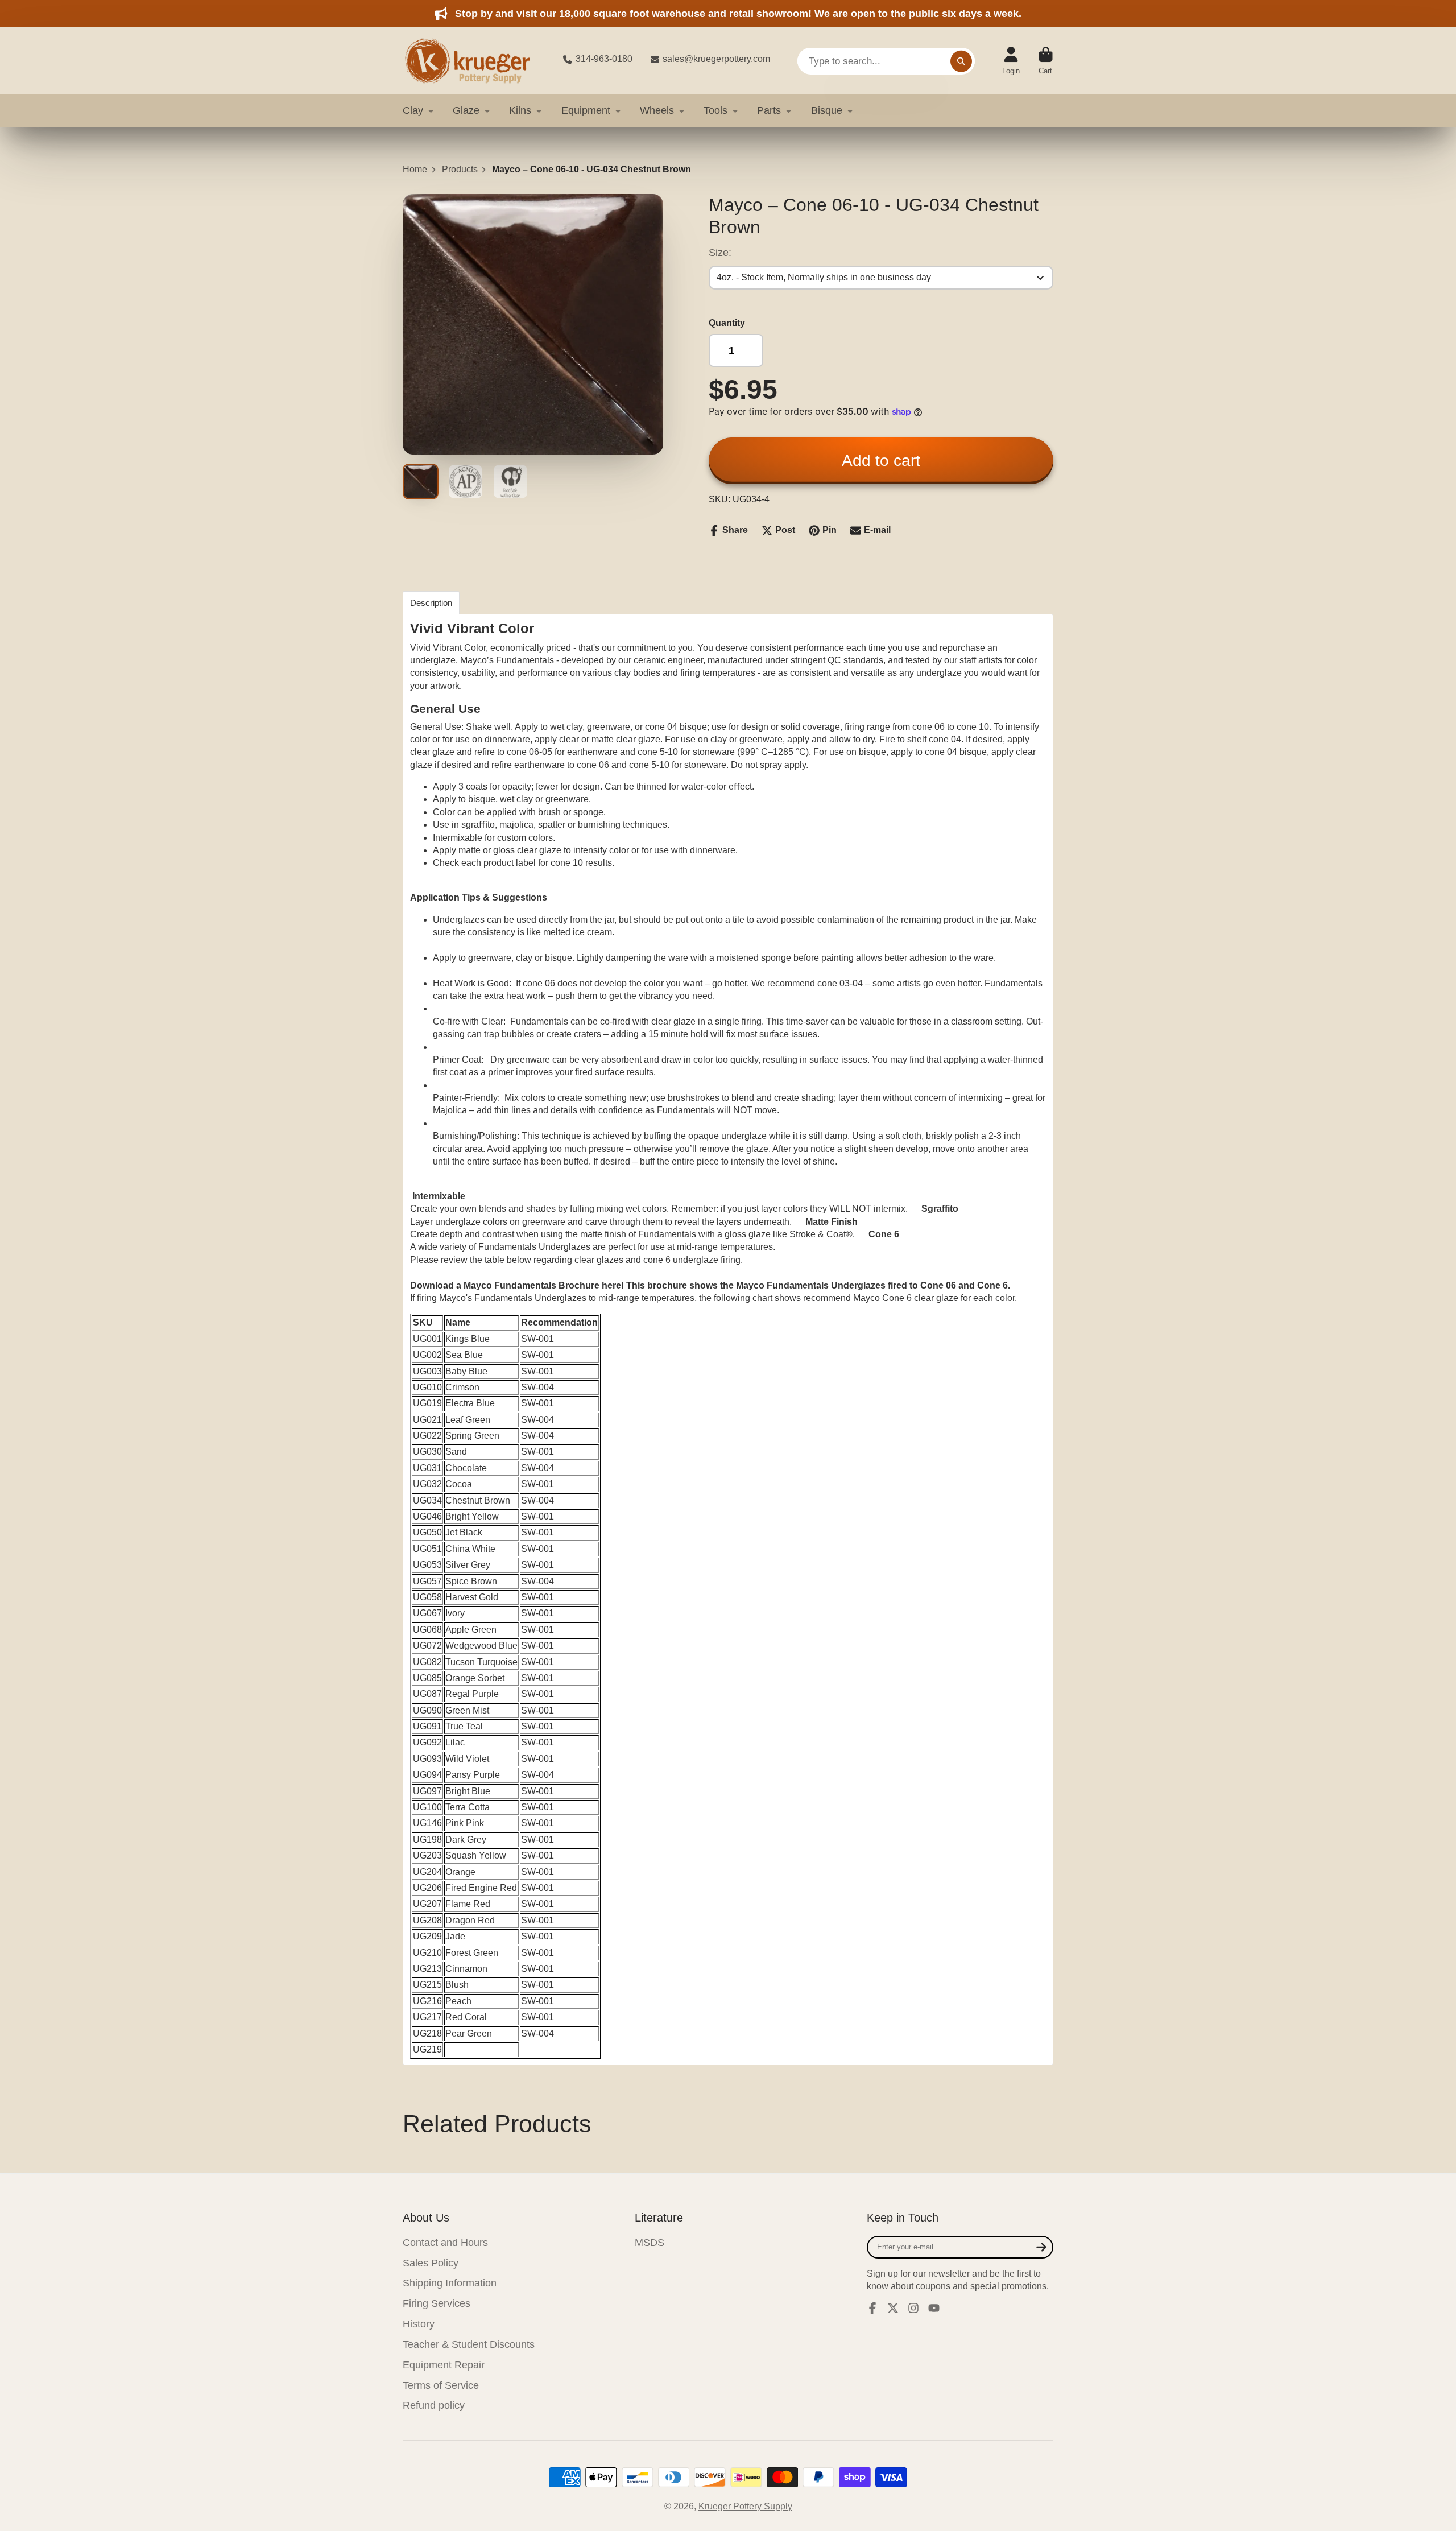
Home (415, 169)
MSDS (650, 2243)
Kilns (520, 110)
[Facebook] (872, 2308)
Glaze (466, 110)
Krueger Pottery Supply (745, 2506)
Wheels (657, 110)
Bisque (827, 110)
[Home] (474, 61)
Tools (715, 110)
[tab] (431, 603)
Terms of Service (441, 2385)
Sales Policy (431, 2263)
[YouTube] (934, 2308)
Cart (1046, 61)
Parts (769, 110)
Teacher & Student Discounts (469, 2344)
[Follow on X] (893, 2308)
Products (460, 169)
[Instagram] (913, 2308)
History (419, 2324)
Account (1011, 61)
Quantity (727, 323)
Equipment (586, 110)
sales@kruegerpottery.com (716, 59)
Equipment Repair (444, 2365)
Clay (413, 110)
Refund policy (434, 2405)
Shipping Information (450, 2283)
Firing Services (437, 2303)
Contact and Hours (445, 2243)
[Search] (961, 61)
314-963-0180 (604, 59)
